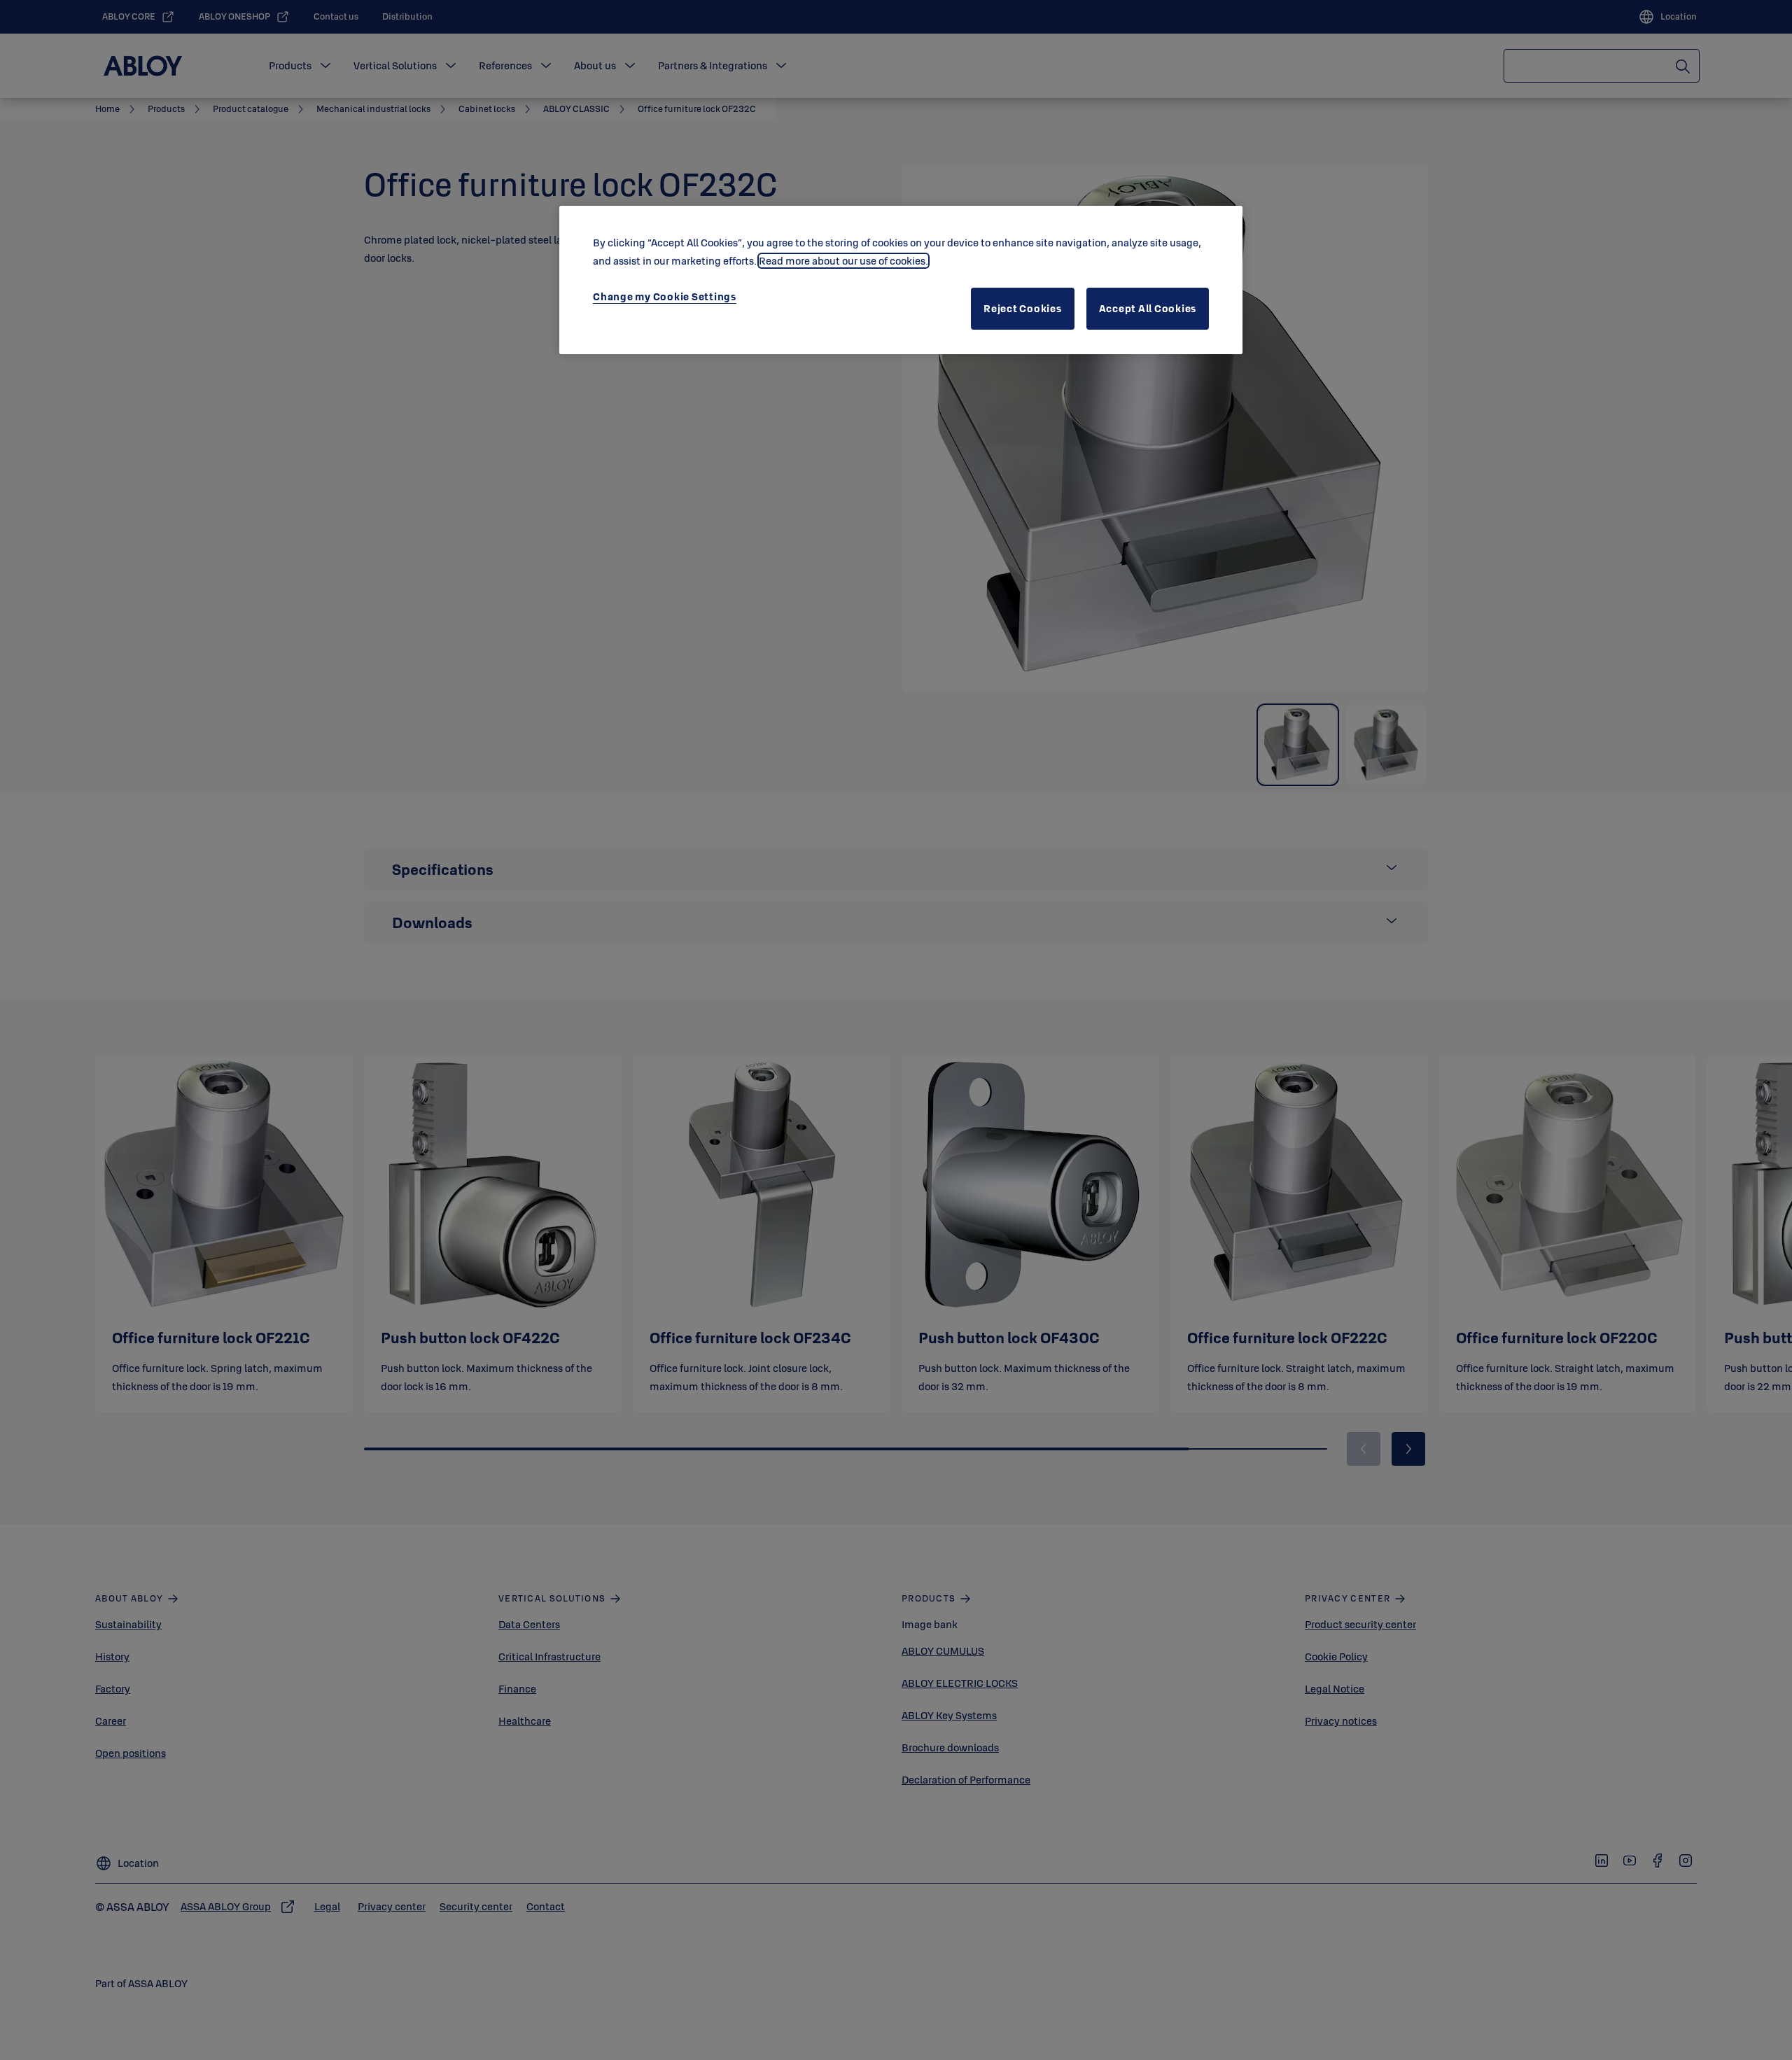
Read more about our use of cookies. (843, 261)
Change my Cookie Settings (665, 296)
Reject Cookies (1023, 308)
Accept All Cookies (1148, 308)
